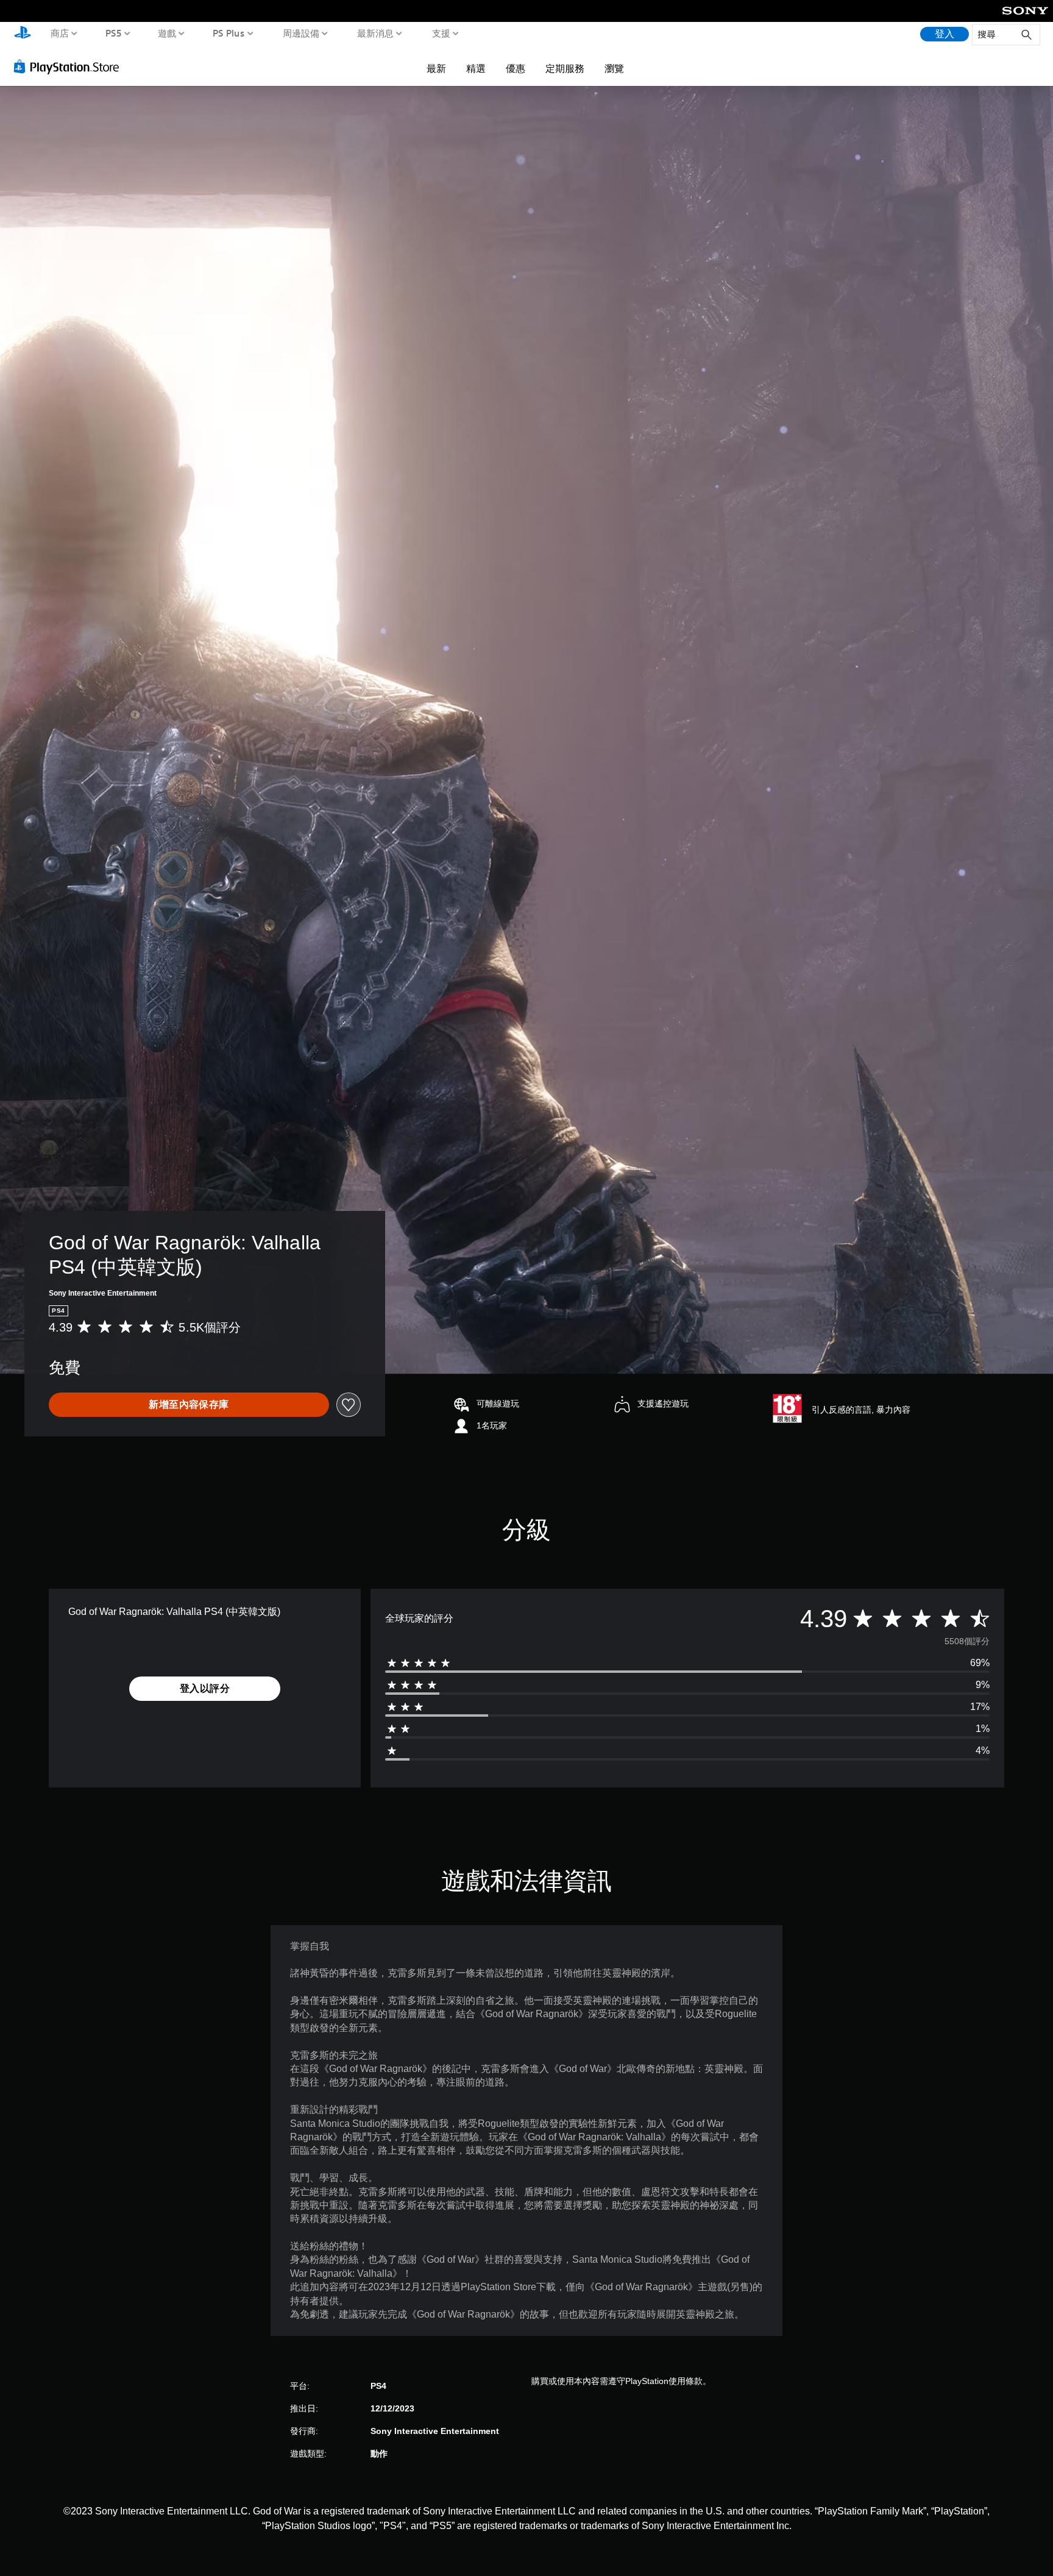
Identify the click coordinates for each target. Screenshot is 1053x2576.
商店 (60, 33)
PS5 (113, 33)
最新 (436, 68)
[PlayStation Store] (70, 66)
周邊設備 (300, 33)
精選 (476, 68)
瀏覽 (614, 68)
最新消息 (375, 33)
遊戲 (167, 33)
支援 (441, 33)
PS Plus (228, 33)
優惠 (516, 68)
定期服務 (565, 68)
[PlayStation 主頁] (23, 34)
